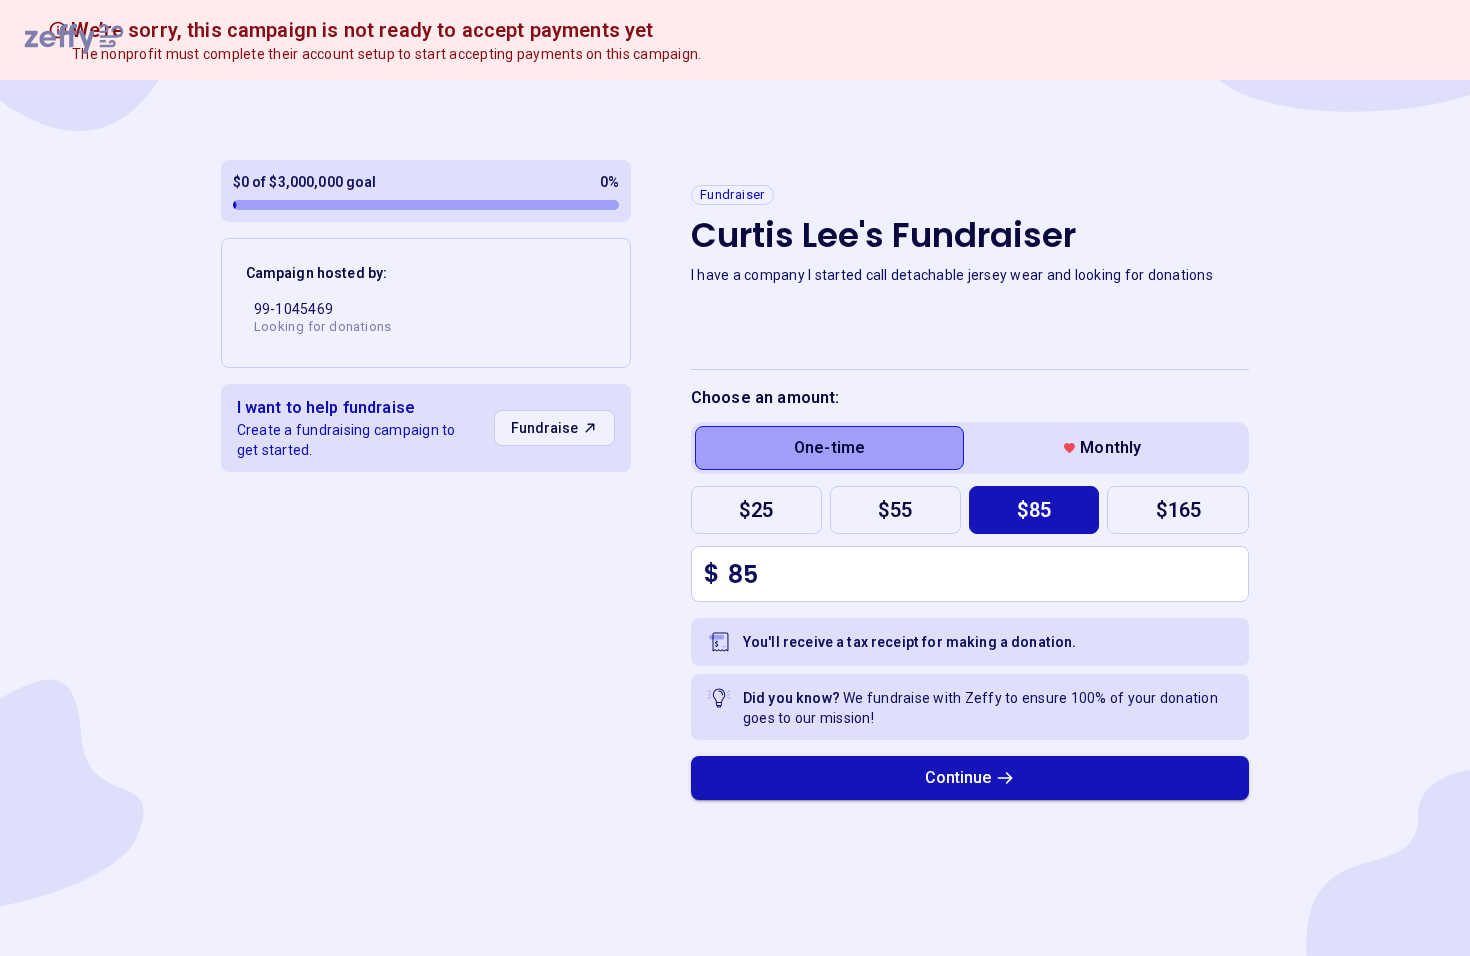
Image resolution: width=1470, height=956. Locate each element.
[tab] (829, 448)
